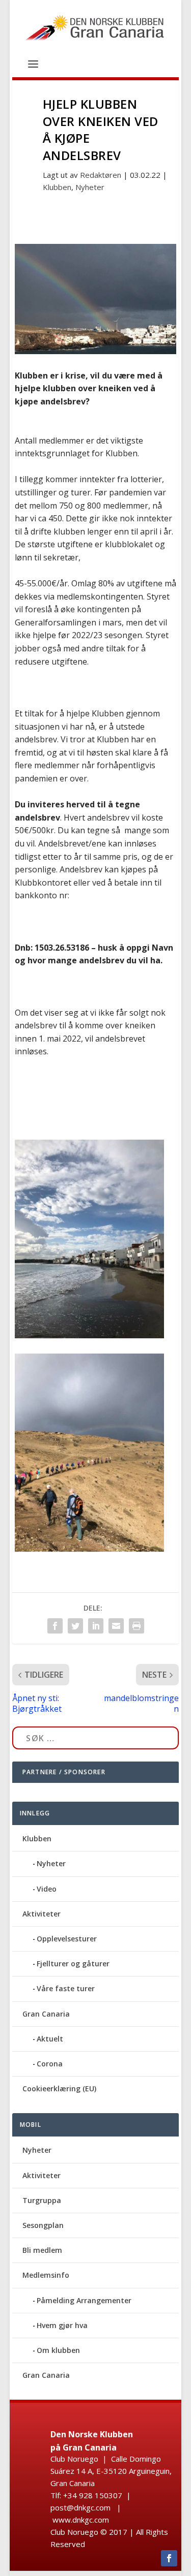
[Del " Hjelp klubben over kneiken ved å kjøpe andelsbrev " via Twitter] (75, 1626)
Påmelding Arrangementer (84, 2300)
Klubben (57, 187)
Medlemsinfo (46, 2275)
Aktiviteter (42, 1914)
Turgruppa (42, 2200)
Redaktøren (101, 175)
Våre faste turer (66, 1988)
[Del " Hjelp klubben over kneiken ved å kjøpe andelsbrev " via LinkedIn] (96, 1626)
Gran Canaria (46, 2014)
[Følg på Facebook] (169, 2558)
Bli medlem (42, 2250)
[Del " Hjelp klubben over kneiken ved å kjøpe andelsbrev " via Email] (116, 1626)
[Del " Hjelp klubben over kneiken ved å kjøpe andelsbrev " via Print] (137, 1626)
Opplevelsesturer (67, 1939)
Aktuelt (50, 2039)
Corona (50, 2064)
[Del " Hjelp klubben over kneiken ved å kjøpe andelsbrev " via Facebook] (55, 1626)
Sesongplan (43, 2225)
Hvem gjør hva (62, 2325)
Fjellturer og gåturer (73, 1964)
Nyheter (90, 187)
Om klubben (58, 2350)
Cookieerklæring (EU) (59, 2088)
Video (47, 1889)
